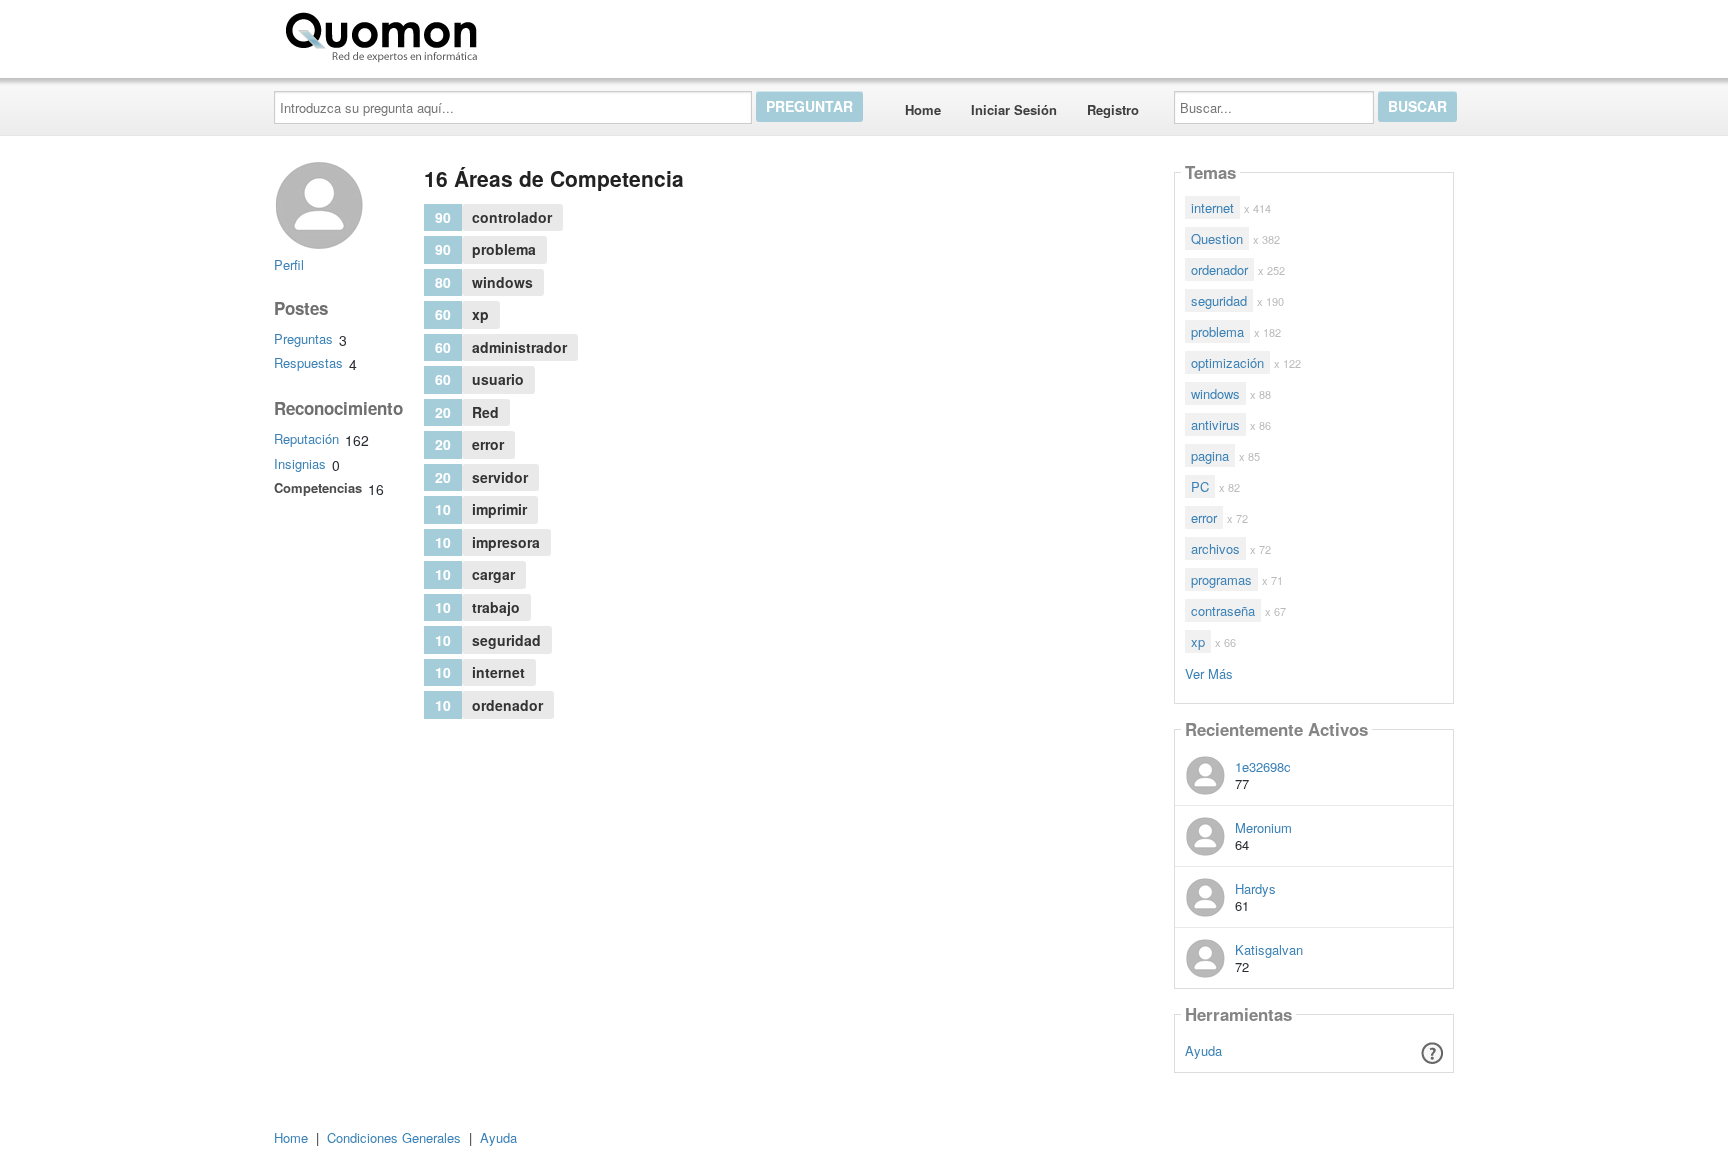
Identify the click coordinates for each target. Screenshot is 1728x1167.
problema (1217, 331)
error (1204, 517)
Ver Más (1209, 672)
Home (923, 109)
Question (1217, 238)
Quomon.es (548, 33)
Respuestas (308, 362)
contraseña (1223, 610)
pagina (1210, 455)
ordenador (1219, 269)
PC (1200, 486)
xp (1198, 641)
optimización (1227, 362)
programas (1221, 579)
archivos (1215, 548)
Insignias (300, 463)
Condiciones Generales (394, 1137)
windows (1215, 393)
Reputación (306, 438)
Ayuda (1203, 1050)
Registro (1113, 109)
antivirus (1215, 424)
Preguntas (303, 338)
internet (1212, 207)
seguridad (1219, 300)
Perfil (289, 264)
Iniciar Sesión (1014, 109)
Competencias (318, 487)
